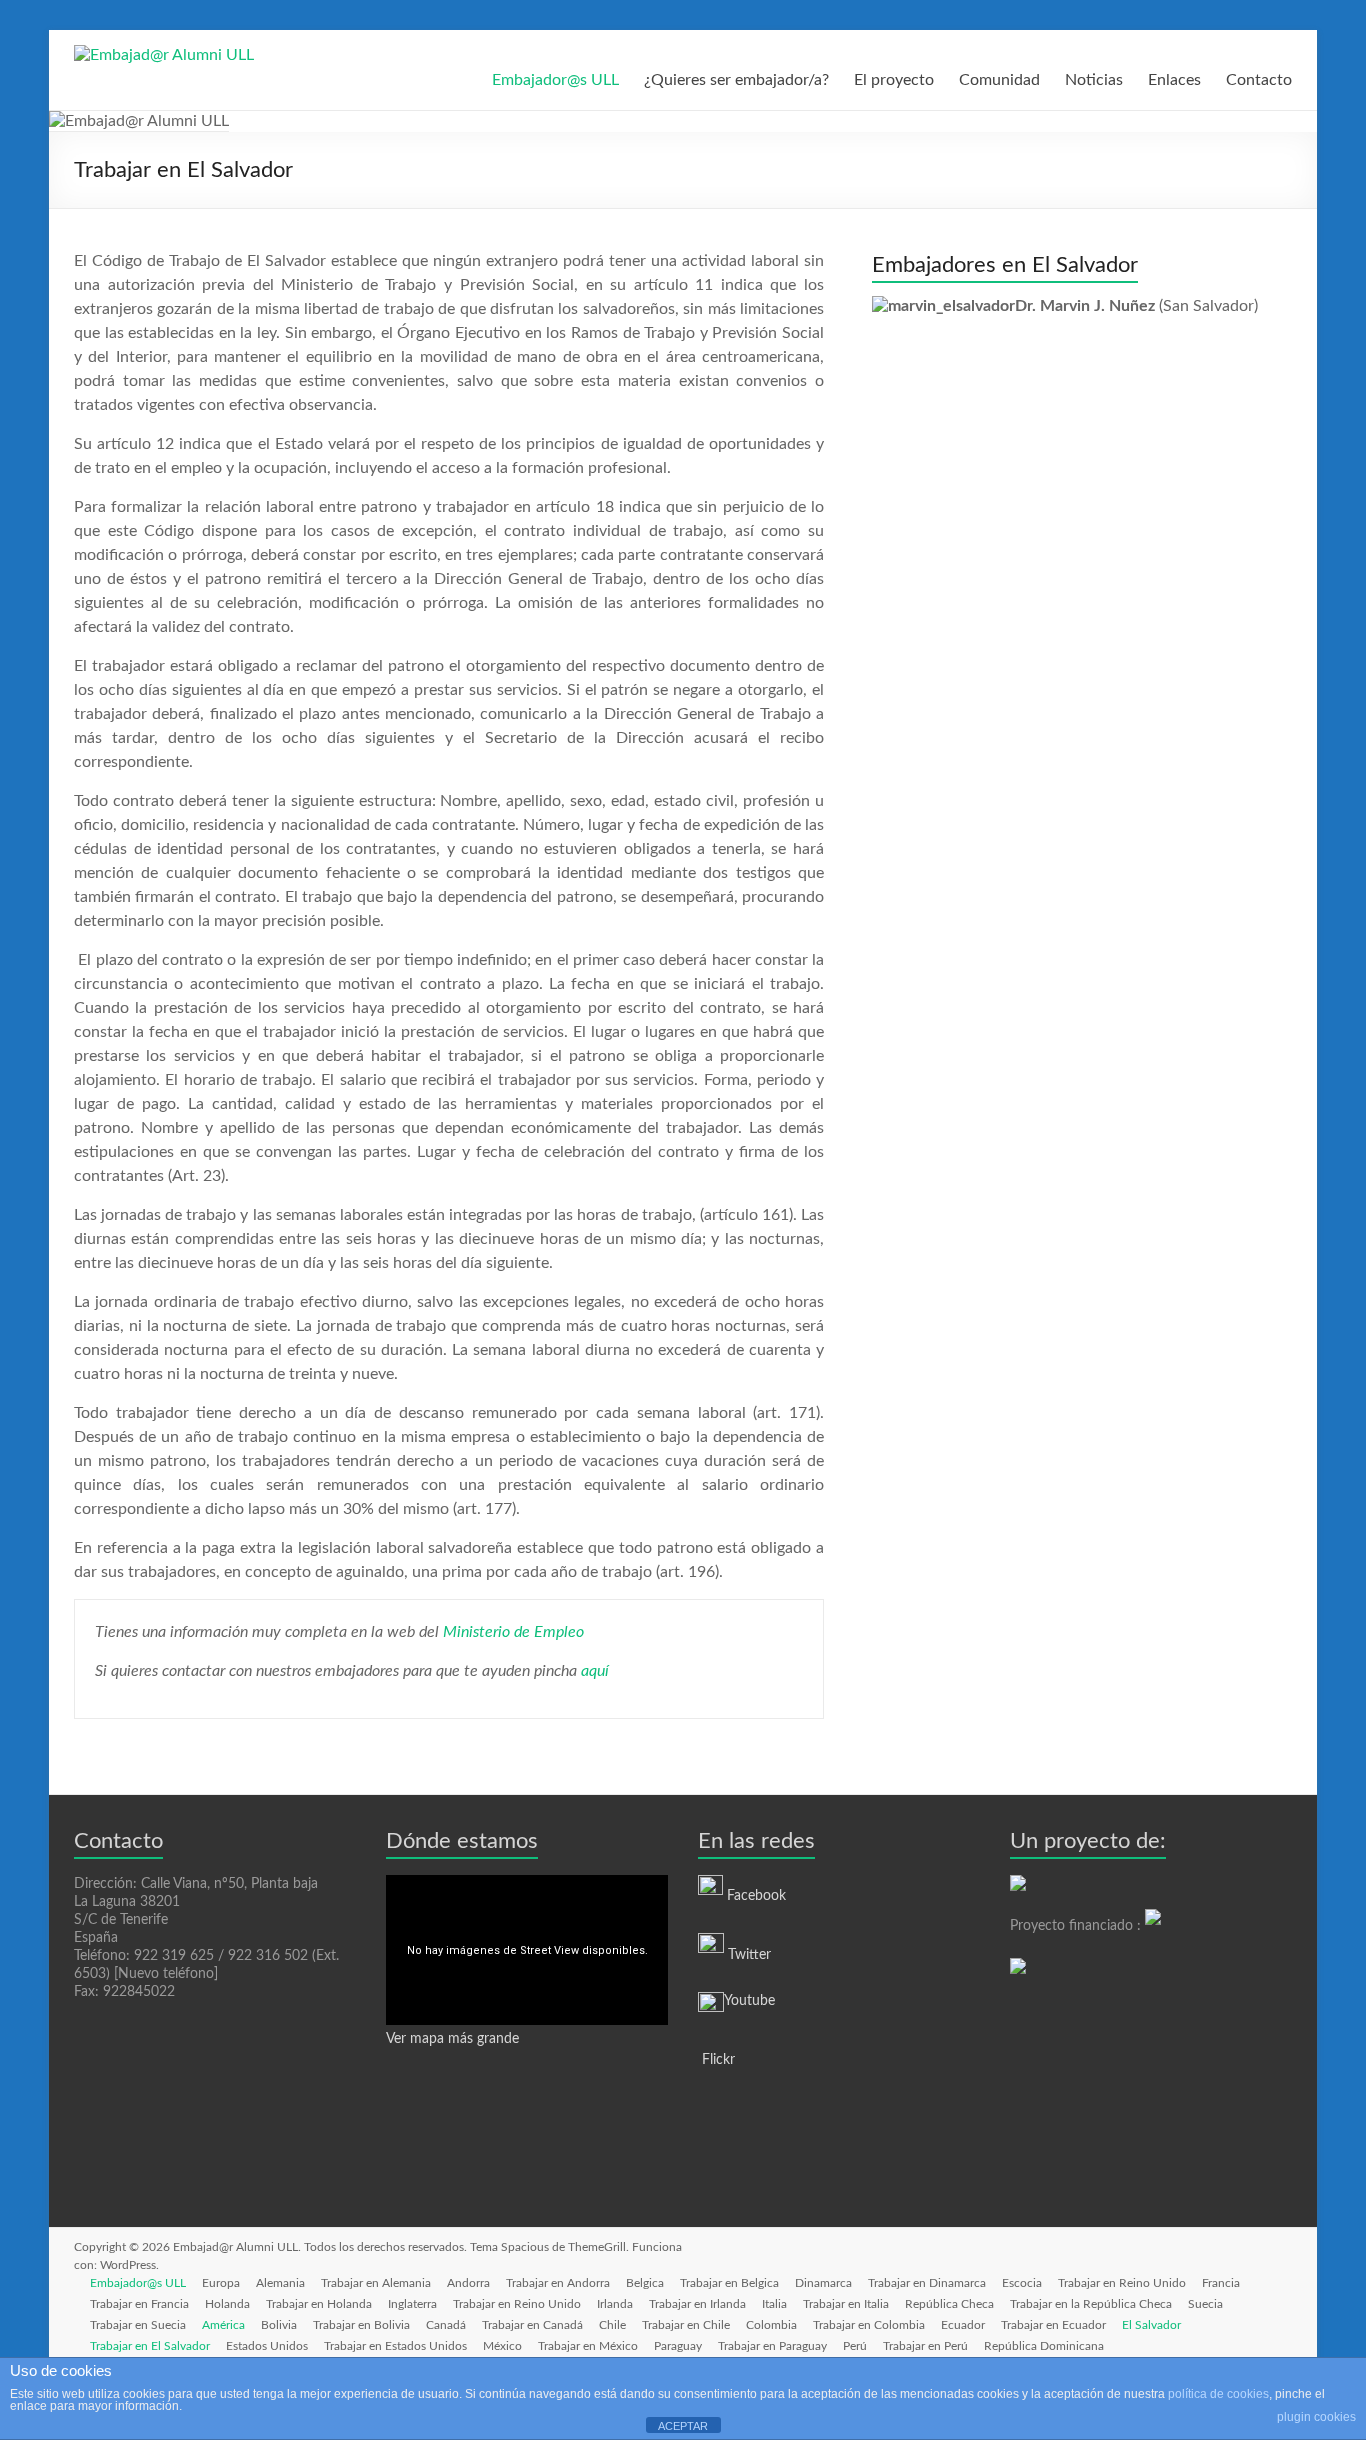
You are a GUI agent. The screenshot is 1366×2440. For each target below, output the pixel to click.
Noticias (1094, 80)
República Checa (949, 2304)
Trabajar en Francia (139, 2304)
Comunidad (999, 80)
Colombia (771, 2325)
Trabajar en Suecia (138, 2325)
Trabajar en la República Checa (1091, 2304)
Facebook (756, 1896)
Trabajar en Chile (686, 2325)
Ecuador (963, 2325)
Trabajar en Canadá (532, 2325)
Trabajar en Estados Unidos (395, 2346)
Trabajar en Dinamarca (927, 2283)
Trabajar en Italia (846, 2304)
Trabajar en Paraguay (772, 2346)
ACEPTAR (683, 2426)
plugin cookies (1316, 2417)
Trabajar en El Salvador (150, 2346)
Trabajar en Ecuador (1053, 2325)
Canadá (446, 2325)
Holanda (227, 2304)
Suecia (1205, 2304)
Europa (221, 2283)
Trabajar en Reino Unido (1122, 2283)
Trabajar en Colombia (869, 2325)
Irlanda (615, 2304)
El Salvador (1151, 2325)
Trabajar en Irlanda (697, 2304)
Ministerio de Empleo (513, 1632)
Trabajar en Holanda (319, 2304)
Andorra (468, 2283)
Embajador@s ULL (555, 80)
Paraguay (678, 2346)
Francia (1221, 2283)
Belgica (645, 2283)
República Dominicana (1044, 2346)
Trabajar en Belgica (729, 2283)
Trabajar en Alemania (376, 2283)
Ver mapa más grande (452, 2039)
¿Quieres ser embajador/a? (736, 80)
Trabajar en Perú (925, 2346)
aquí (595, 1671)
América (223, 2325)
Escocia (1022, 2283)
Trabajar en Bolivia (361, 2325)
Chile (612, 2325)
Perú (855, 2346)
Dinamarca (823, 2283)
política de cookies (1218, 2394)
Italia (774, 2304)
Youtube (749, 2001)
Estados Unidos (267, 2346)
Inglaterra (412, 2304)
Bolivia (279, 2325)
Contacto (1259, 80)
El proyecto (894, 80)
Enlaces (1174, 80)
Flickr (716, 2060)
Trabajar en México (588, 2346)
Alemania (280, 2283)
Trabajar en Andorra (558, 2283)
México (502, 2346)
